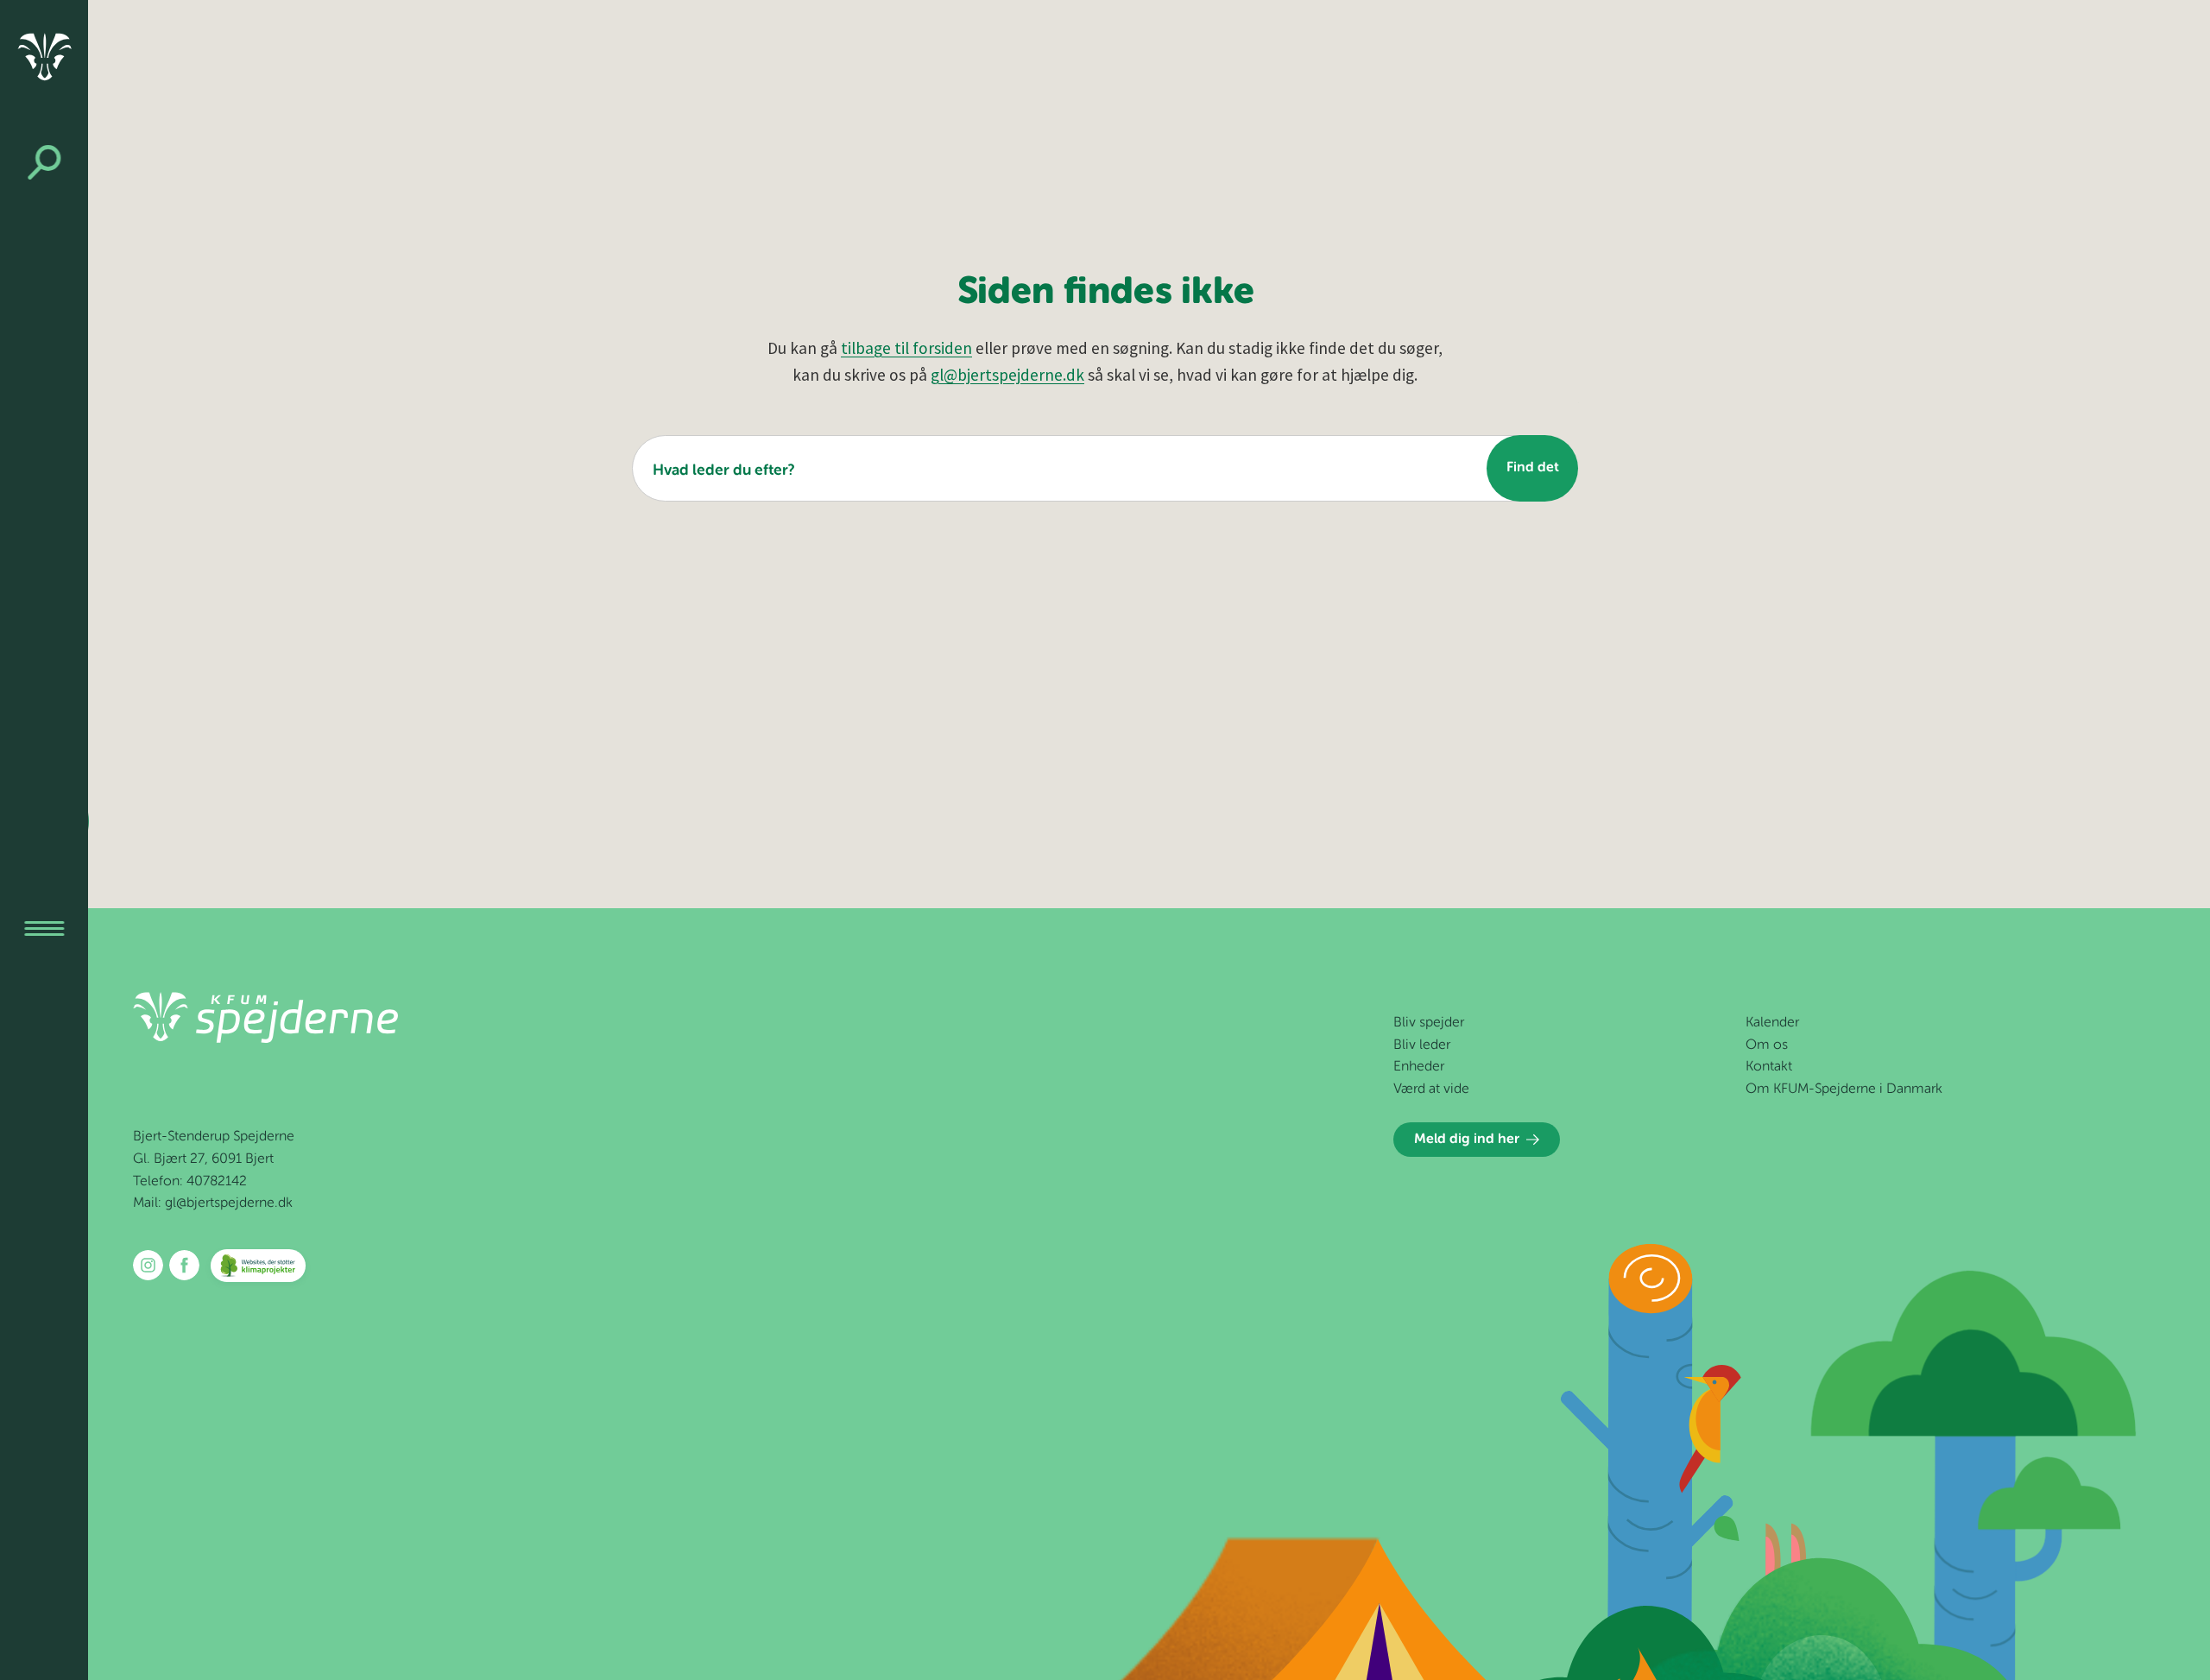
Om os (1767, 1045)
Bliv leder (1422, 1045)
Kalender (1772, 1023)
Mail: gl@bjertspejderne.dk (213, 1203)
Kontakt (1769, 1067)
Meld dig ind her (1467, 1140)
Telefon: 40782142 (190, 1182)
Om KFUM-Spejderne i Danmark (1844, 1089)
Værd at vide (1431, 1089)
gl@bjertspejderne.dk (1007, 375)
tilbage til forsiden (906, 348)
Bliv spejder (1429, 1023)
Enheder (1419, 1067)
